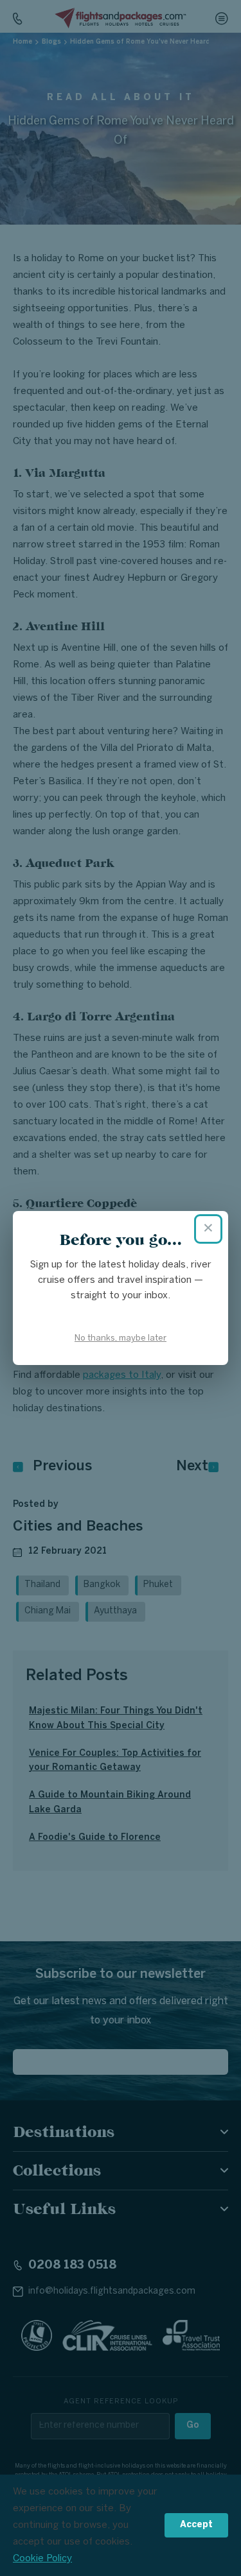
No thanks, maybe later (121, 1338)
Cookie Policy (42, 2559)
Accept (196, 2525)
